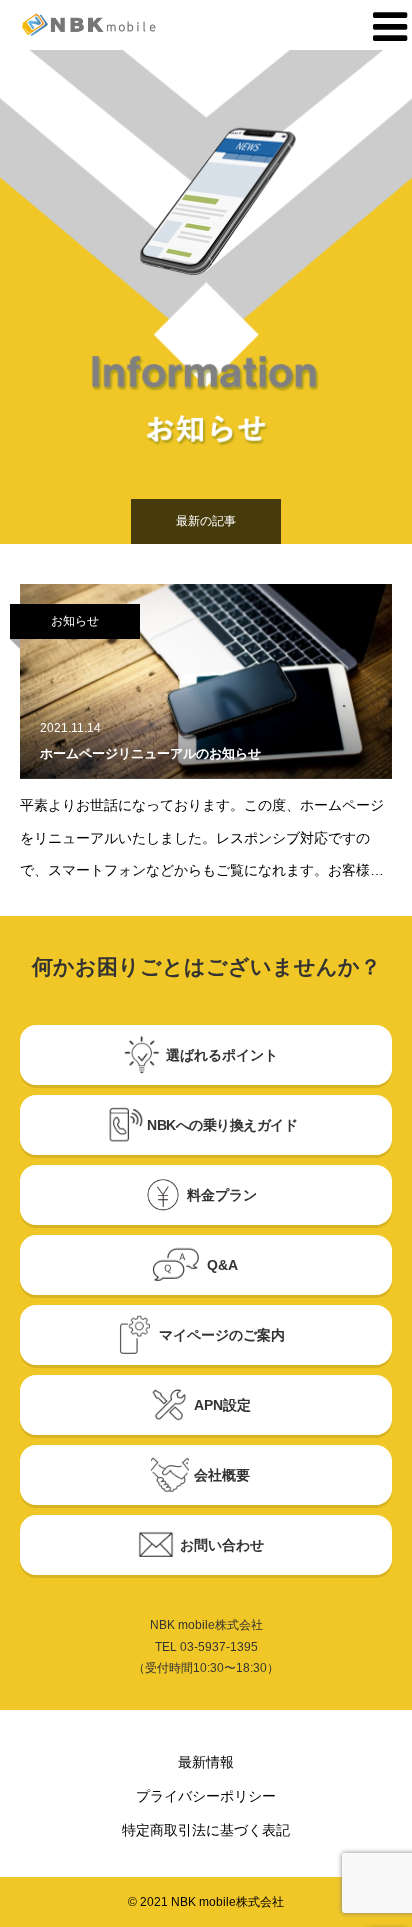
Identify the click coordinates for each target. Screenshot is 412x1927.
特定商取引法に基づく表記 (206, 1830)
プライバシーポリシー (206, 1796)
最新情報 (206, 1762)
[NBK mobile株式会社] (109, 24)
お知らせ (75, 621)
